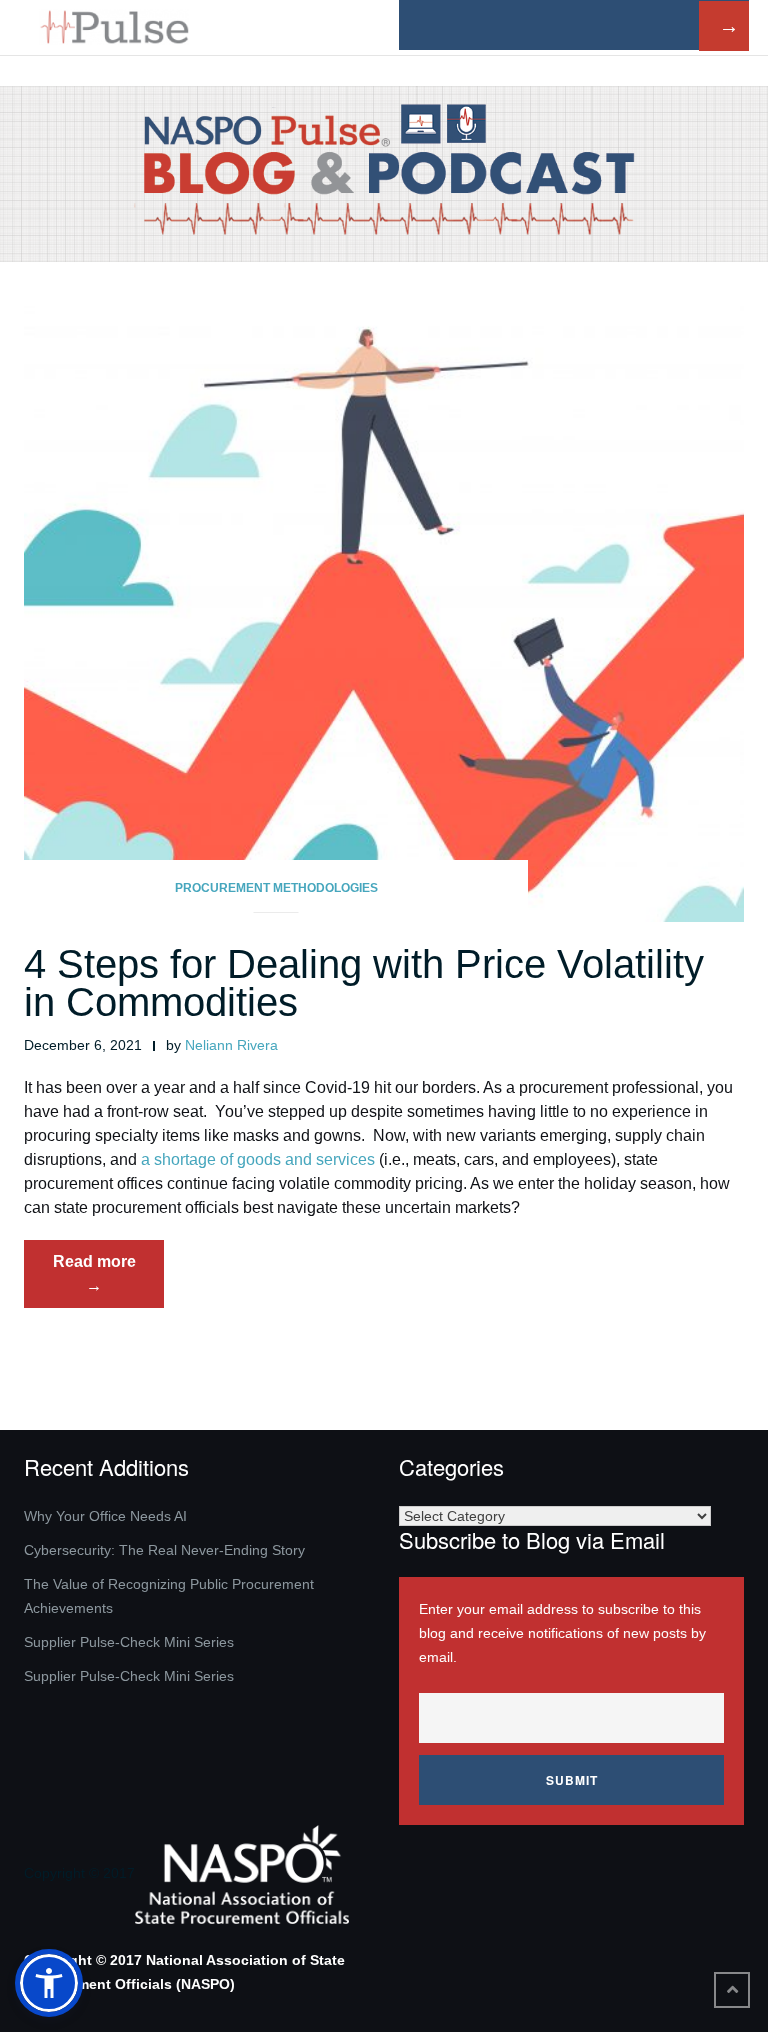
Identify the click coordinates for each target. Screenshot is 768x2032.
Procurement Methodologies (276, 888)
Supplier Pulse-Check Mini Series (129, 1642)
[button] (49, 1983)
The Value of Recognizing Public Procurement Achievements (169, 1596)
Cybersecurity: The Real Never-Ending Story (164, 1550)
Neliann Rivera (231, 1045)
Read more (108, 1280)
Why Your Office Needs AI (105, 1516)
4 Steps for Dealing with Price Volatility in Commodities (364, 983)
